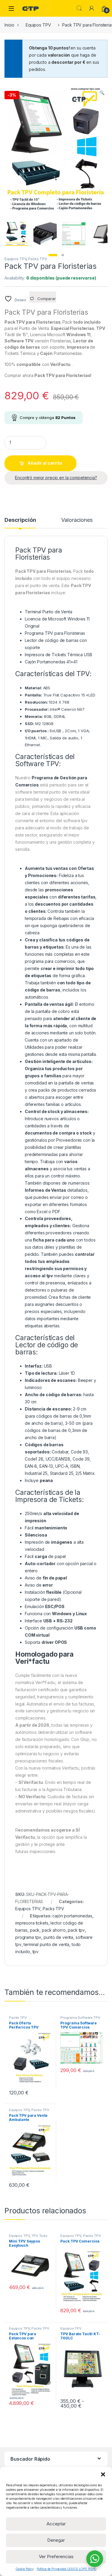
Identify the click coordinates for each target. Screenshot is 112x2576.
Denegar (56, 2540)
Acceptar (56, 2524)
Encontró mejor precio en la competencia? (56, 478)
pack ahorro (54, 1930)
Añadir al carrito (45, 463)
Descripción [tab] (20, 520)
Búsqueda (79, 8)
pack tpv (76, 1930)
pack (35, 1930)
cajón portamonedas (72, 1916)
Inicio (9, 25)
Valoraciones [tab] (77, 520)
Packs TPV (37, 259)
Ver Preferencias (56, 2556)
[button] (103, 2474)
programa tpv (28, 1937)
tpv (36, 1952)
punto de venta (58, 1937)
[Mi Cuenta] (92, 8)
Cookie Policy (25, 2569)
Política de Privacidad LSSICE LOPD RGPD (67, 2569)
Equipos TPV (38, 25)
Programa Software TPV (80, 2018)
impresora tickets (32, 1923)
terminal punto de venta (46, 1944)
